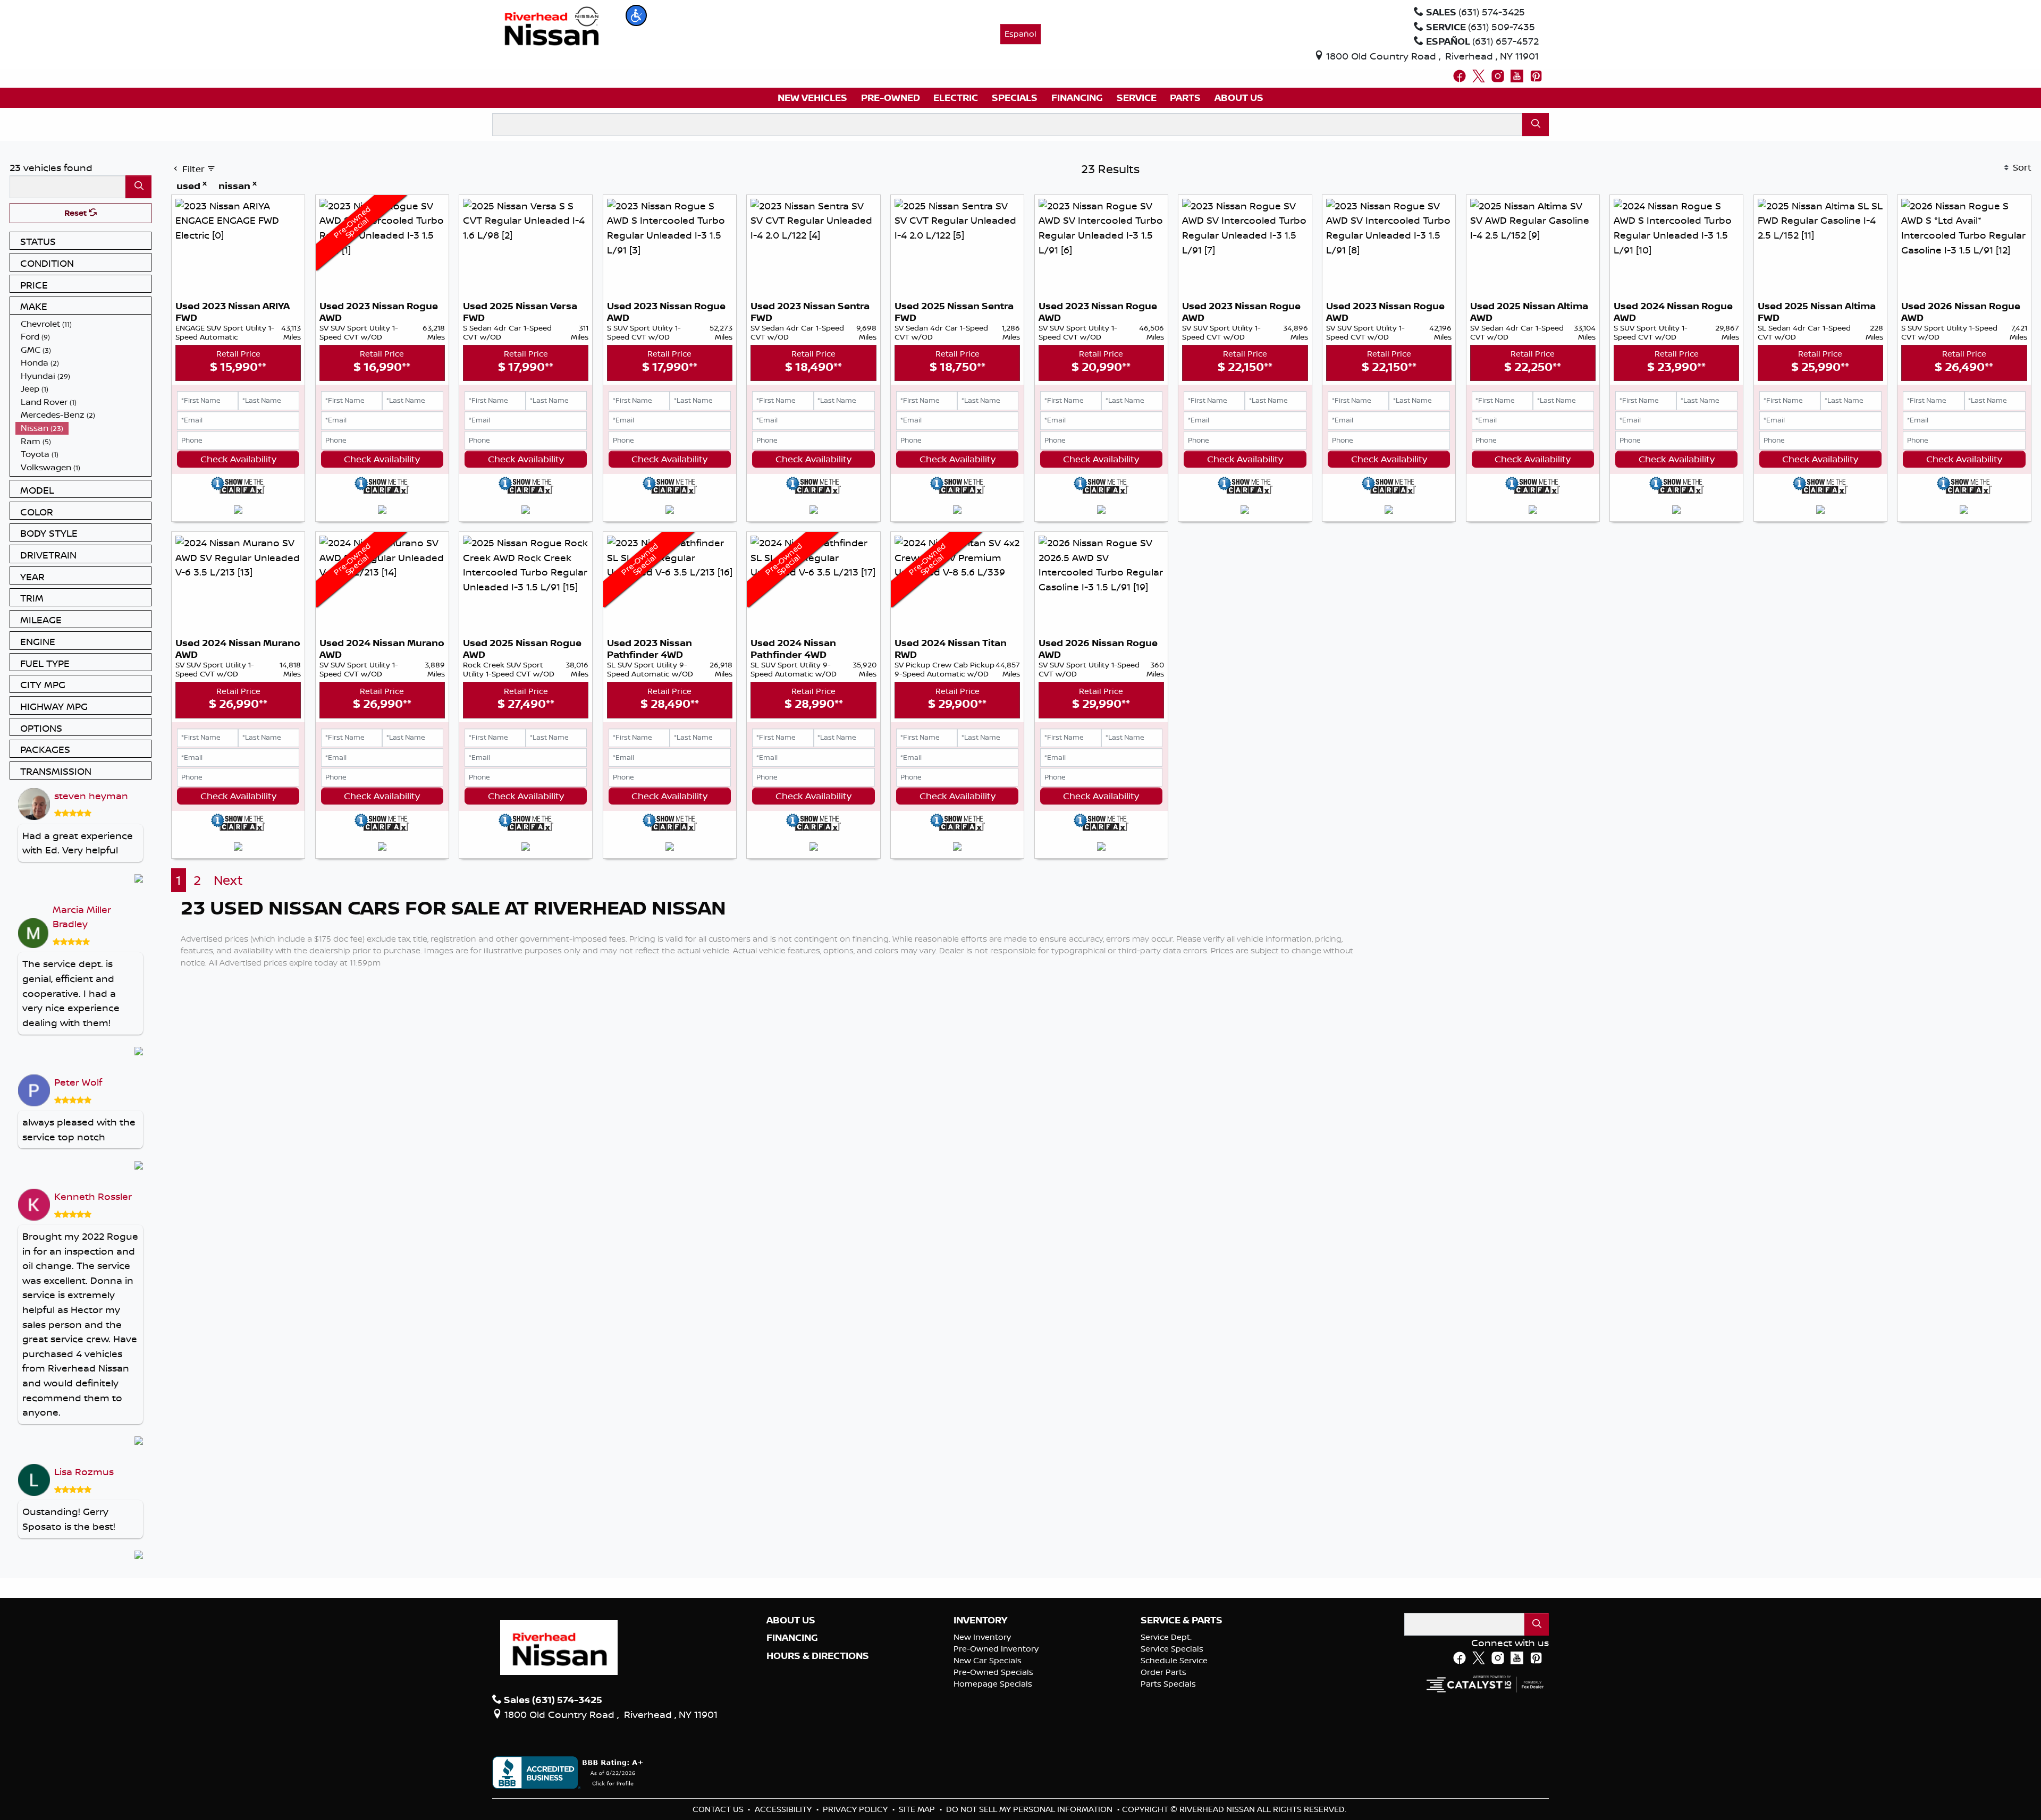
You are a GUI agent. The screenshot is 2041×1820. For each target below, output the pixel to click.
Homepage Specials (993, 1684)
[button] (636, 15)
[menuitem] (83, 324)
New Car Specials (988, 1660)
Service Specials (1172, 1649)
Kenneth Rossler (93, 1196)
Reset (77, 213)
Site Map (918, 1809)
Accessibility (784, 1809)
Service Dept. (1166, 1637)
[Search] (1535, 125)
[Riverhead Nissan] (552, 25)
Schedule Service (1174, 1660)
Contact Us (719, 1809)
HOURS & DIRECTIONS (818, 1656)
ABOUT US (791, 1620)
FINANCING (792, 1638)
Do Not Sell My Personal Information (1030, 1809)
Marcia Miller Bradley (82, 917)
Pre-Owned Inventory (996, 1649)
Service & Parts (1182, 1620)
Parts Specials (1168, 1684)
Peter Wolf (78, 1082)
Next (228, 880)
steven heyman (91, 795)
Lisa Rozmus (84, 1471)
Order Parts (1163, 1672)
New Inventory (982, 1637)
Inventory (980, 1620)
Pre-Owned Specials (993, 1672)
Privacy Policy (856, 1809)
